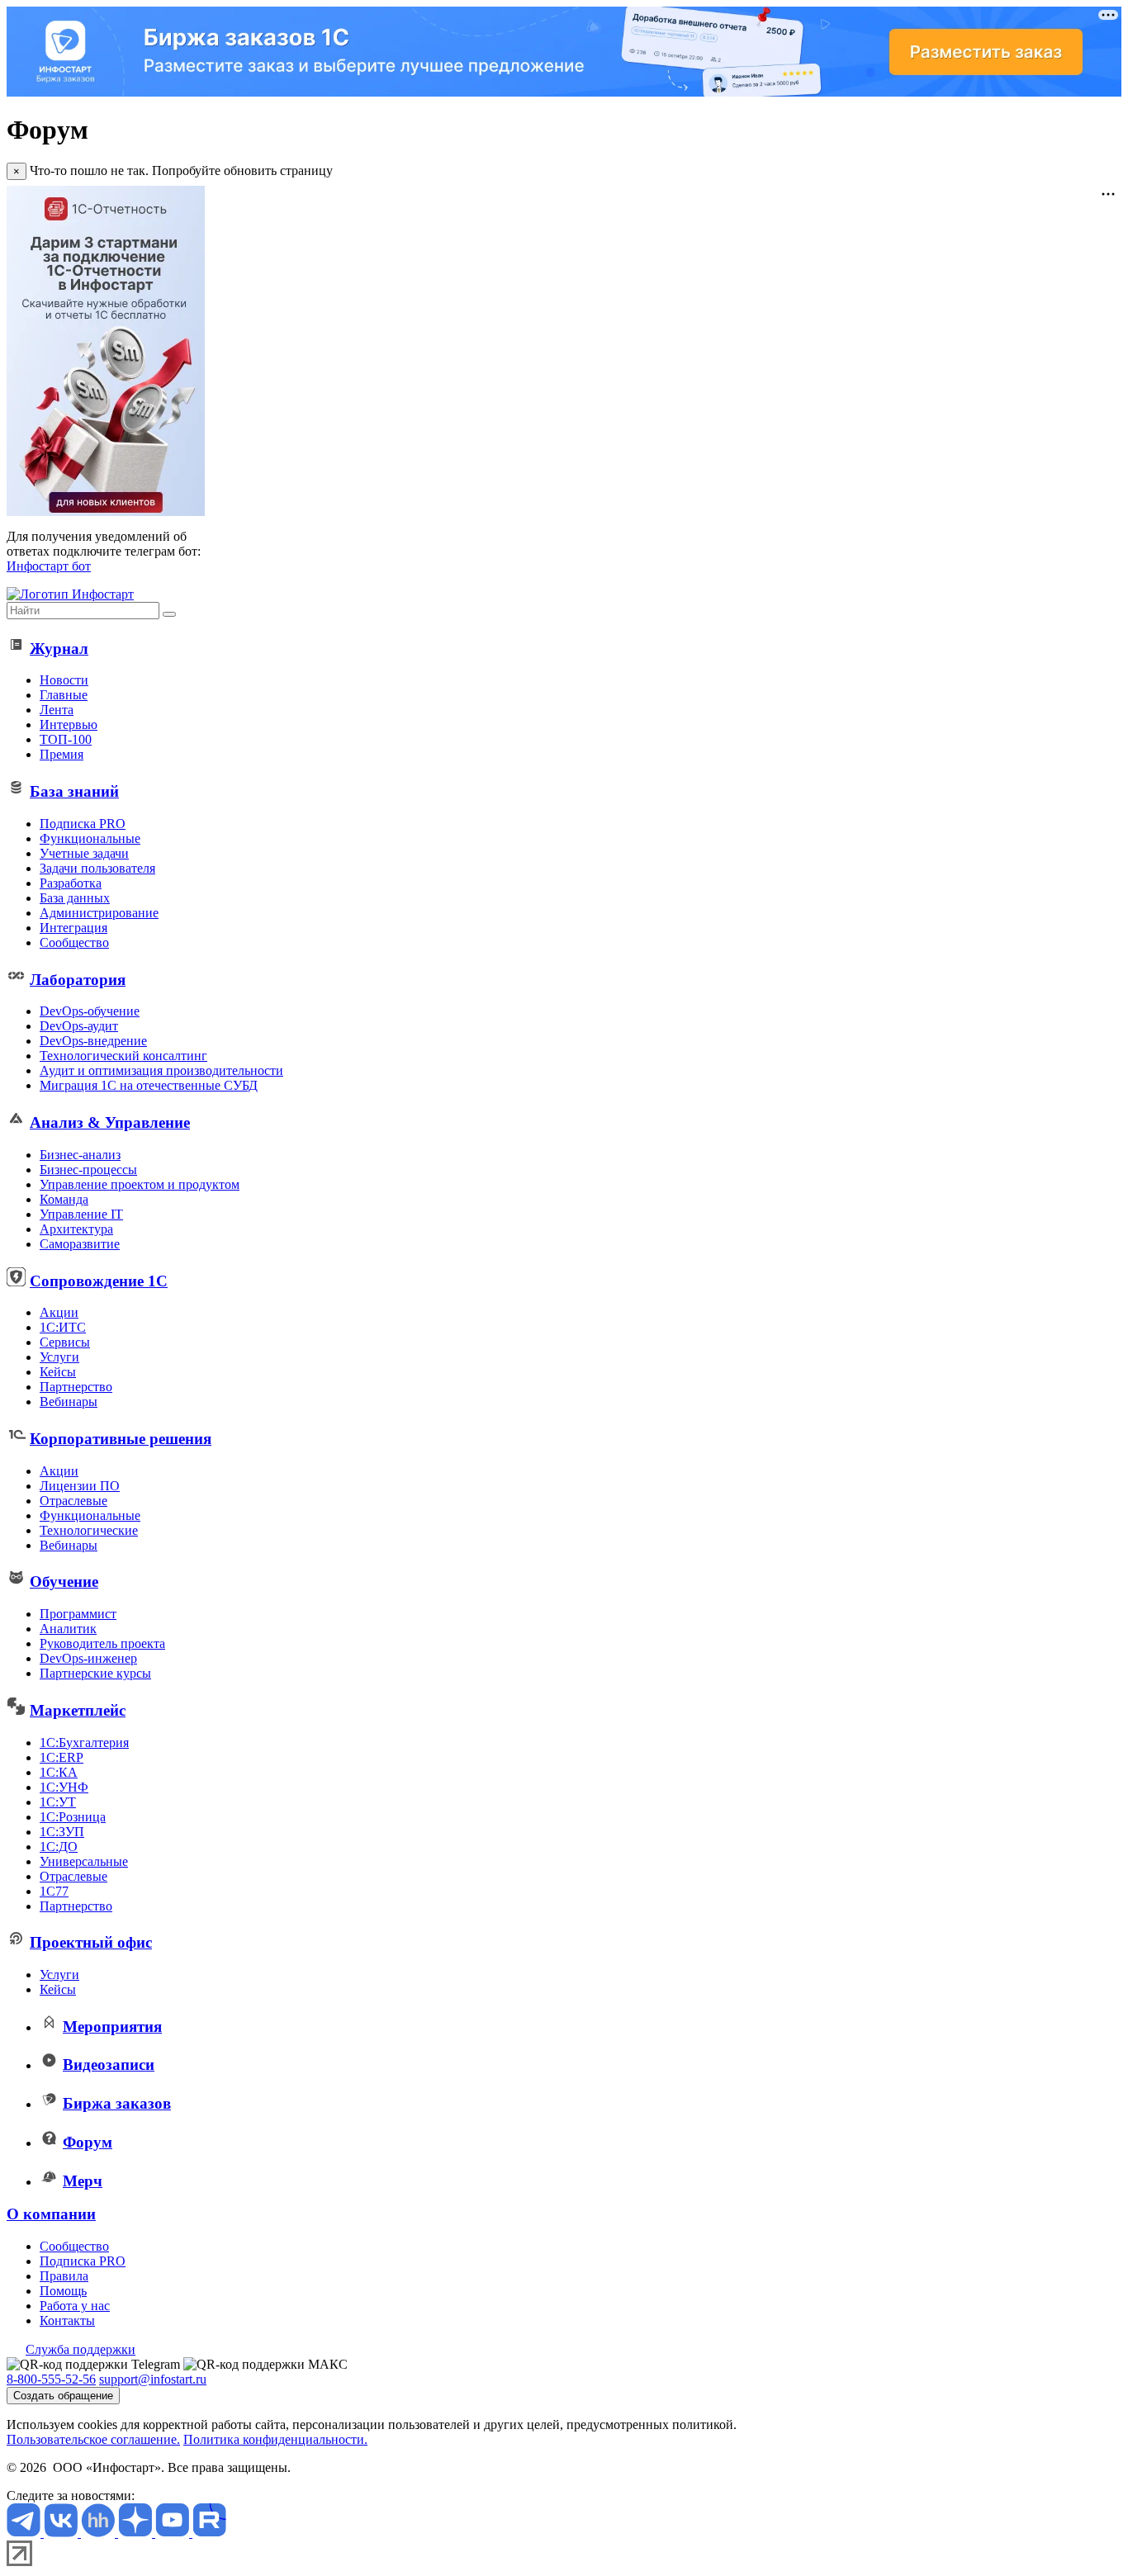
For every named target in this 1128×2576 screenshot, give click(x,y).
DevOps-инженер (88, 1658)
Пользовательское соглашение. (93, 2439)
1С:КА (59, 1772)
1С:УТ (58, 1802)
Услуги (59, 1357)
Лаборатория (78, 980)
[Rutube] (209, 2533)
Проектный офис (91, 1942)
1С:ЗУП (62, 1832)
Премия (62, 754)
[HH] (100, 2533)
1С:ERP (62, 1757)
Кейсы (58, 1372)
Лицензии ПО (80, 1486)
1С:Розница (73, 1817)
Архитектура (76, 1229)
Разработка (71, 883)
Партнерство (76, 1387)
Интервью (69, 724)
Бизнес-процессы (88, 1170)
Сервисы (65, 1342)
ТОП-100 (66, 739)
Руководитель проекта (102, 1643)
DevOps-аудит (79, 1026)
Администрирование (99, 913)
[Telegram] (25, 2533)
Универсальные (84, 1861)
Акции (59, 1312)
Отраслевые (73, 1501)
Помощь (63, 2291)
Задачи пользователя (97, 868)
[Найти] (169, 614)
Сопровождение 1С (99, 1281)
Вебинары (69, 1402)
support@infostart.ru (153, 2379)
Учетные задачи (84, 853)
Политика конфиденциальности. (275, 2439)
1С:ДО (59, 1847)
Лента (57, 710)
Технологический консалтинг (123, 1056)
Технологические (89, 1530)
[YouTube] (174, 2533)
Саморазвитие (80, 1244)
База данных (75, 898)
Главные (64, 695)
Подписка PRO (83, 824)
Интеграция (73, 928)
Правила (64, 2276)
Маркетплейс (78, 1710)
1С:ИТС (63, 1327)
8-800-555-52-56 (51, 2379)
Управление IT (81, 1214)
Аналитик (68, 1629)
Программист (78, 1614)
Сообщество (74, 942)
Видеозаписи (109, 2065)
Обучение (64, 1582)
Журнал (59, 649)
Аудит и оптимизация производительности (161, 1070)
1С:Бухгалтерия (84, 1743)
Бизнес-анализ (80, 1155)
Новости (64, 680)
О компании (51, 2214)
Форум (88, 2142)
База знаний (74, 791)
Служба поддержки (81, 2349)
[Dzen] (137, 2533)
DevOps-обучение (90, 1011)
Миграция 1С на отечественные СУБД (149, 1085)
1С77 (54, 1891)
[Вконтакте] (62, 2533)
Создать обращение (63, 2396)
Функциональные (90, 838)
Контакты (67, 2320)
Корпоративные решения (121, 1439)
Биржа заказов (117, 2103)
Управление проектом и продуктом (140, 1184)
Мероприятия (112, 2027)
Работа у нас (75, 2306)
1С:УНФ (64, 1787)
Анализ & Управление (110, 1122)
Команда (64, 1199)
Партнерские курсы (95, 1673)
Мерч (83, 2181)
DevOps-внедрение (93, 1041)
